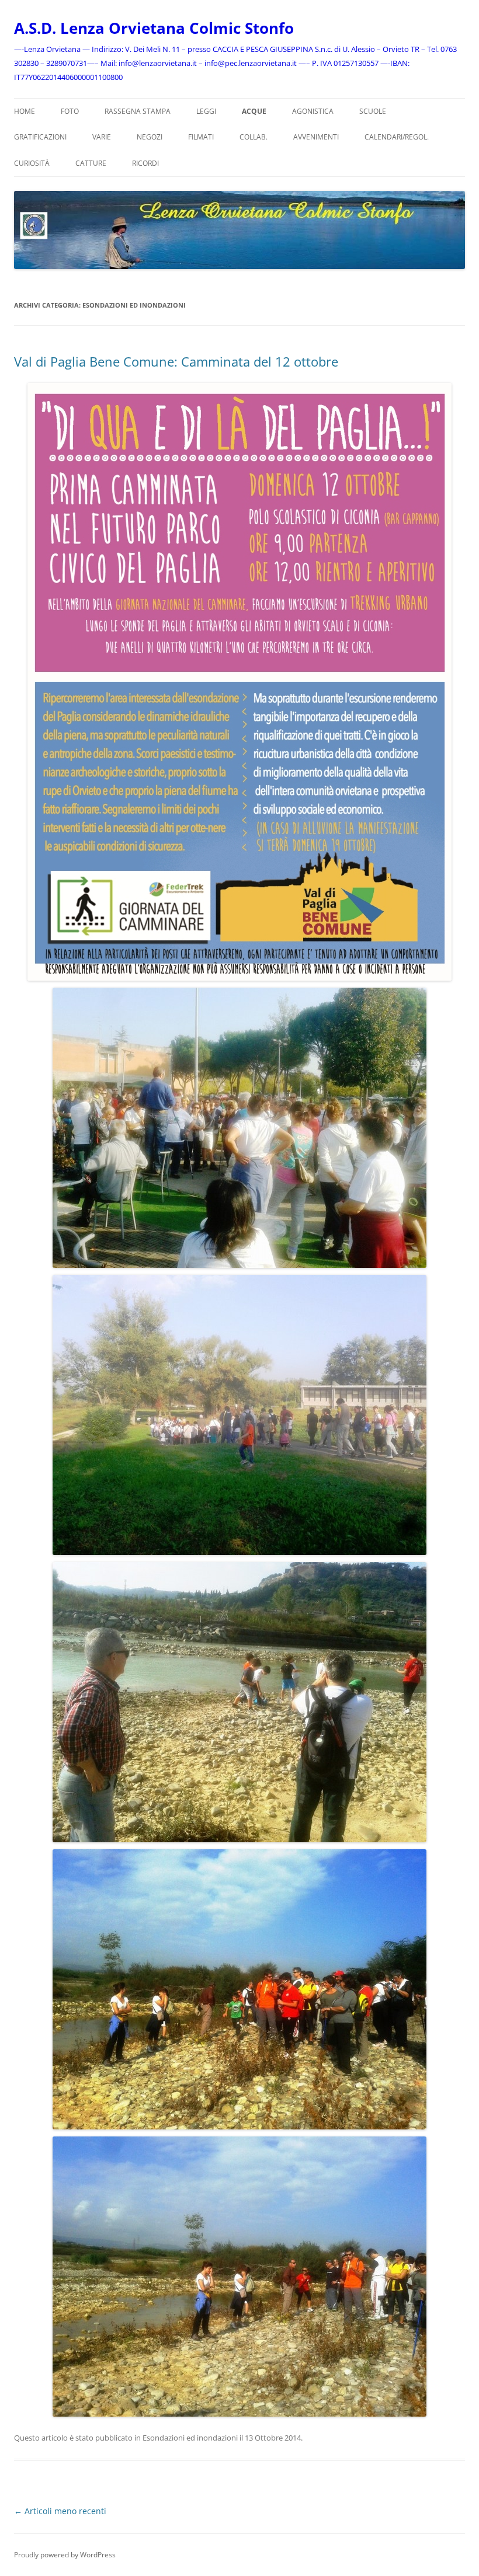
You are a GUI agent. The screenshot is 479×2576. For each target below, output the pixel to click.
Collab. (254, 137)
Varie (102, 137)
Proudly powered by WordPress (65, 2555)
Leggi (206, 111)
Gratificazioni (40, 137)
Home (25, 111)
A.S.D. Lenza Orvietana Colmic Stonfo (154, 28)
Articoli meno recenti (60, 2511)
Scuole (373, 111)
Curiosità (32, 163)
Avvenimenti (316, 137)
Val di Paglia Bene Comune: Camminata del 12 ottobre (176, 361)
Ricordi (145, 163)
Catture (91, 163)
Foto (70, 111)
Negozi (150, 137)
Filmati (201, 137)
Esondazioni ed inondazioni (190, 2438)
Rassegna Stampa (138, 111)
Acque (254, 111)
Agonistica (313, 111)
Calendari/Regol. (397, 137)
